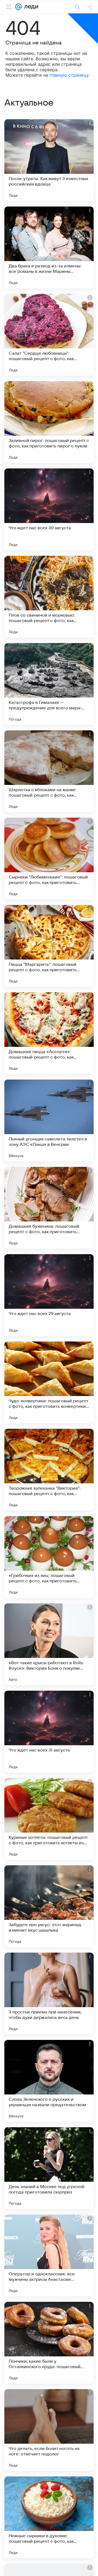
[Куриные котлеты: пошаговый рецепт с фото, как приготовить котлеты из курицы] (49, 1819)
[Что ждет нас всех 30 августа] (49, 509)
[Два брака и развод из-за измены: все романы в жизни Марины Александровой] (49, 247)
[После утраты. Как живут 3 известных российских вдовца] (49, 160)
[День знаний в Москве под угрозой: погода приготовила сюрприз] (49, 2168)
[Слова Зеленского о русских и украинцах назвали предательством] (49, 2081)
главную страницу (69, 75)
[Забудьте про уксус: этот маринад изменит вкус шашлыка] (49, 1906)
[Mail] (19, 7)
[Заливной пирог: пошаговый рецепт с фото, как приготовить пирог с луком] (49, 422)
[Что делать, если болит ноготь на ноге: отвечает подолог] (49, 2430)
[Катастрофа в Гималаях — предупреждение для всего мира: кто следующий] (49, 684)
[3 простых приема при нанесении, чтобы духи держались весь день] (49, 1994)
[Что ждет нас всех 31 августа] (49, 1732)
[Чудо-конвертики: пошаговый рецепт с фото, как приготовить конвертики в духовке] (49, 1382)
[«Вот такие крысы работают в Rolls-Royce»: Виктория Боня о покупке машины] (49, 1644)
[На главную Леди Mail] (30, 7)
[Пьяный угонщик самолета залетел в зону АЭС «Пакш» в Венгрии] (49, 1120)
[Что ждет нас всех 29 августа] (49, 1295)
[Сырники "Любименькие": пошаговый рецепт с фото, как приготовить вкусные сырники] (49, 859)
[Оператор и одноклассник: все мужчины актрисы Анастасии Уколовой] (49, 2255)
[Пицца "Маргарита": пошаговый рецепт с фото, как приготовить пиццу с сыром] (49, 946)
